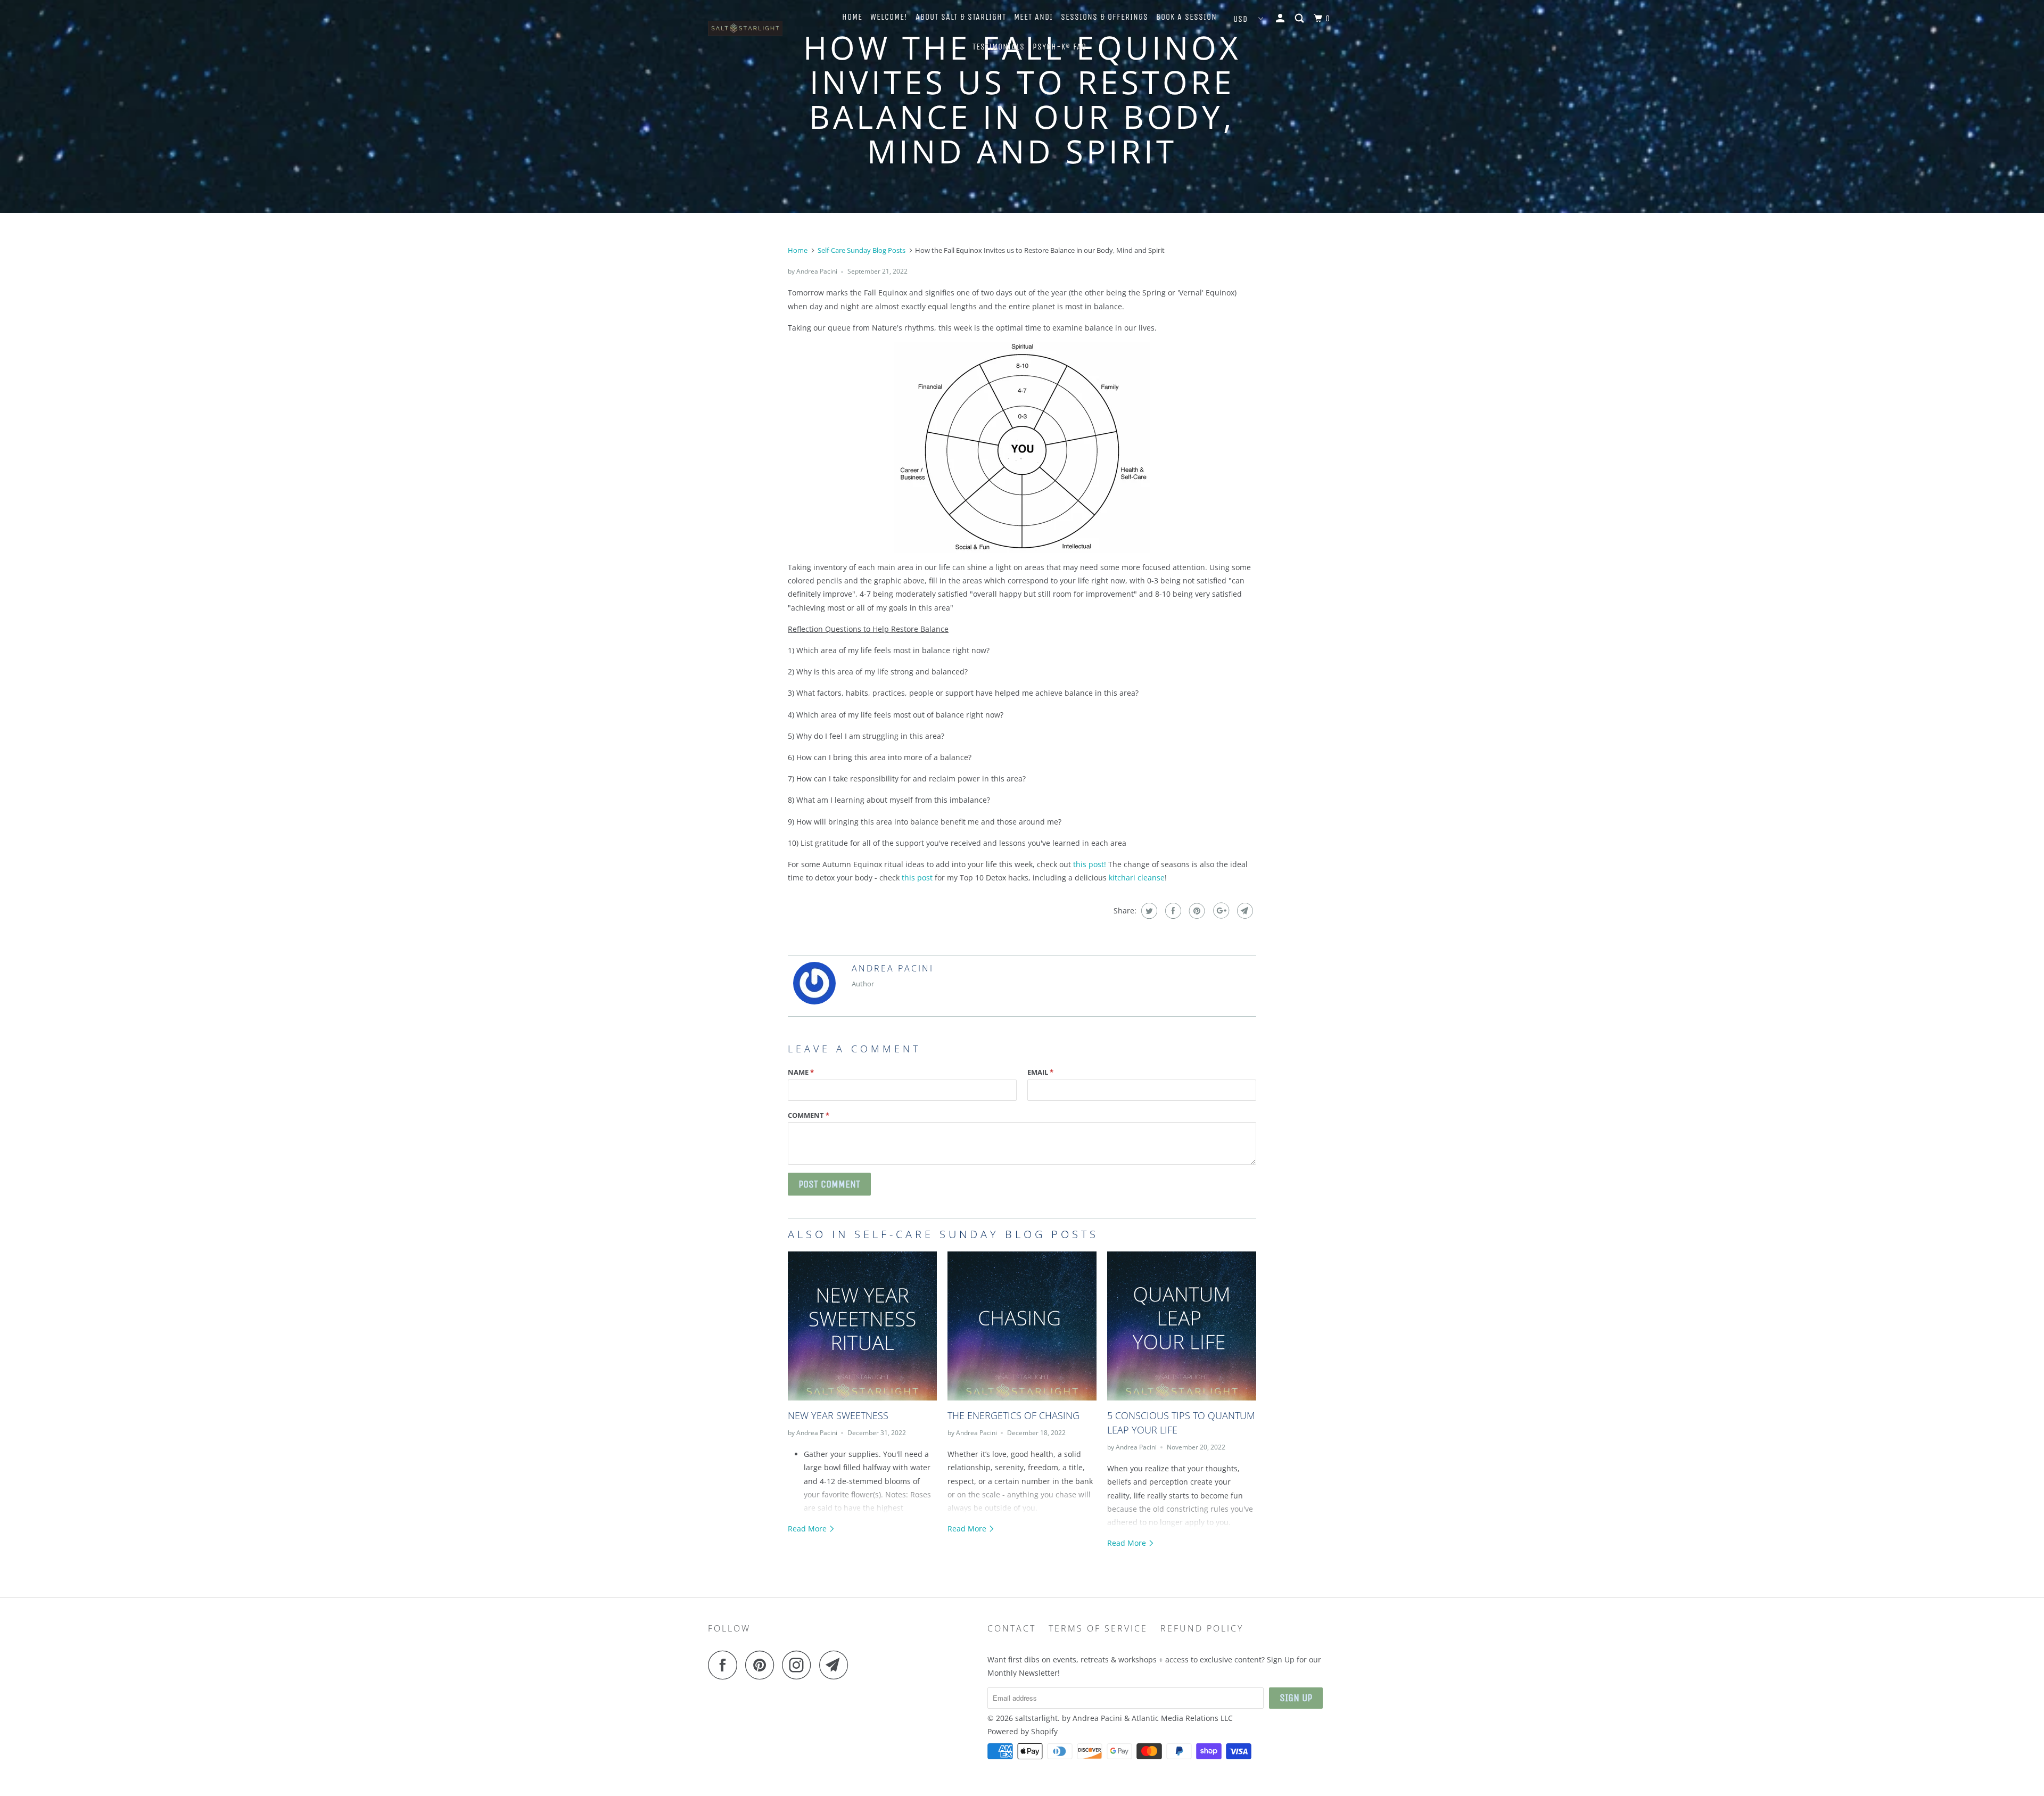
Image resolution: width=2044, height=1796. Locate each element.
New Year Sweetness (838, 1415)
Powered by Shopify (1023, 1731)
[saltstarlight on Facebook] (726, 1665)
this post (917, 878)
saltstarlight (1036, 1718)
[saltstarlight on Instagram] (800, 1665)
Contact (1012, 1628)
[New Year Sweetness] (862, 1326)
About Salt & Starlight (961, 17)
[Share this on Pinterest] (1196, 911)
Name (801, 1072)
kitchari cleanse (1137, 878)
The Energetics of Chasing (1013, 1415)
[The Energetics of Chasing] (1022, 1326)
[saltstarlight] (763, 31)
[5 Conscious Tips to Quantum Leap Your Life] (1182, 1326)
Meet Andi (1033, 17)
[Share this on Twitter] (1148, 911)
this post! (1090, 864)
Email (1040, 1072)
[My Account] (1281, 19)
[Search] (1300, 19)
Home (852, 17)
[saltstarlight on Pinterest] (763, 1665)
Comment (809, 1115)
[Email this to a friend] (1244, 911)
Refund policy (1202, 1628)
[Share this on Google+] (1220, 911)
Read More (808, 1529)
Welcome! (889, 17)
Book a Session (1186, 17)
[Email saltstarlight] (837, 1665)
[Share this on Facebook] (1172, 911)
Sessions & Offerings (1105, 17)
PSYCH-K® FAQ (1060, 47)
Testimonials (999, 47)
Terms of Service (1098, 1628)
